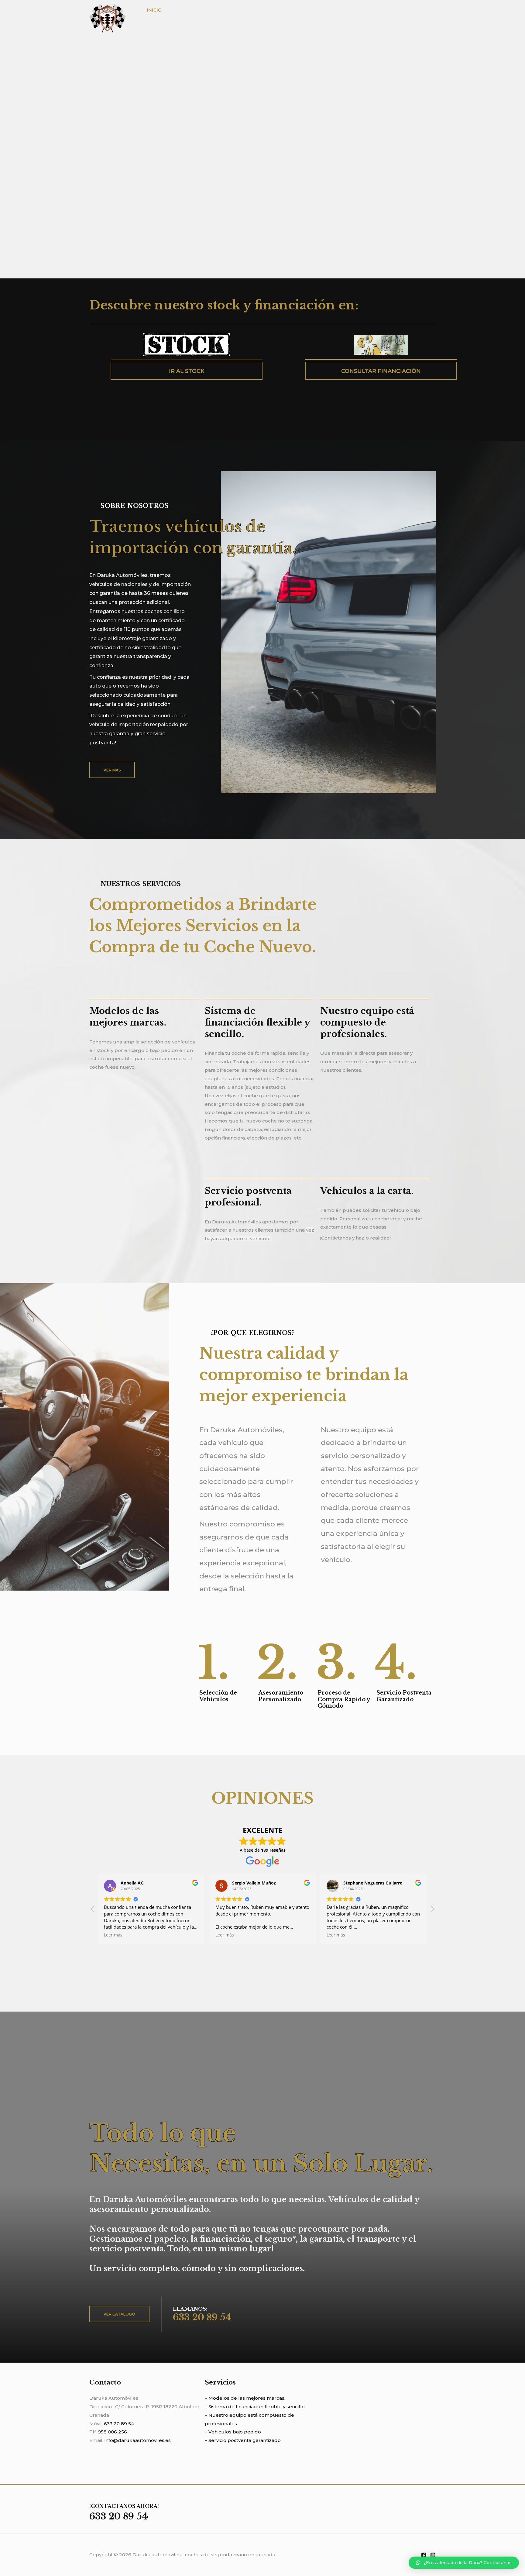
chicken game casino (273, 1963)
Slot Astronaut (179, 1963)
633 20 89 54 (119, 2424)
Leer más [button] (204, 1935)
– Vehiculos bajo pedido (233, 2432)
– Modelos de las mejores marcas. (245, 2398)
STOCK (230, 10)
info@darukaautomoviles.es (138, 2440)
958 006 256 (112, 2432)
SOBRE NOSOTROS (192, 10)
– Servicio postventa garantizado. (243, 2440)
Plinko (331, 1955)
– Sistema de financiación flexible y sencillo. (255, 2407)
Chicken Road (266, 1955)
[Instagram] (433, 2555)
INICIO (154, 10)
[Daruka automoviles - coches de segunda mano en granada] (108, 18)
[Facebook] (424, 2555)
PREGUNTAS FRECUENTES (370, 10)
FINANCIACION (263, 10)
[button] (432, 1911)
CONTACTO (160, 27)
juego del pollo (269, 1972)
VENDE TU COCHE (310, 10)
